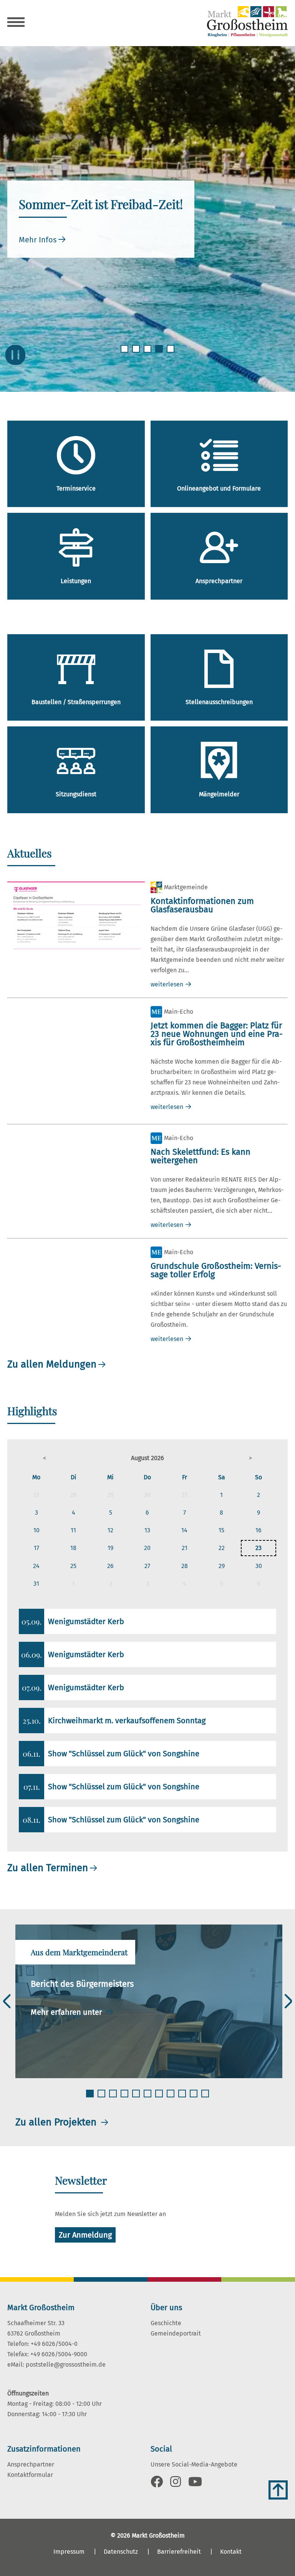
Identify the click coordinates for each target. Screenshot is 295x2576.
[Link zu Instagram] (176, 2484)
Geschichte (166, 2323)
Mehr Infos (38, 240)
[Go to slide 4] (160, 353)
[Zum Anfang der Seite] (278, 2490)
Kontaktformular (30, 2475)
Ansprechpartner (31, 2464)
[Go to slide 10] (194, 2098)
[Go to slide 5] (171, 353)
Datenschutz (121, 2552)
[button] (45, 1458)
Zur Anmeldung (85, 2235)
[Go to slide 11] (206, 2098)
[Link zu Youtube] (195, 2484)
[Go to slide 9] (183, 2098)
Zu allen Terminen (48, 1868)
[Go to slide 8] (171, 2098)
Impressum (69, 2552)
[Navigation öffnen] (16, 23)
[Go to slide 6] (148, 2098)
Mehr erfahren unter (67, 2012)
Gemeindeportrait (176, 2333)
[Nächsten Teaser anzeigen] (288, 2001)
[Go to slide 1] (125, 353)
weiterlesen (167, 984)
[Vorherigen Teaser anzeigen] (7, 2001)
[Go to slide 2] (137, 353)
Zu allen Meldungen (52, 1364)
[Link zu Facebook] (157, 2484)
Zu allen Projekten (57, 2122)
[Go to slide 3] (148, 353)
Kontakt (231, 2552)
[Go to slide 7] (160, 2098)
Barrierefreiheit (179, 2552)
